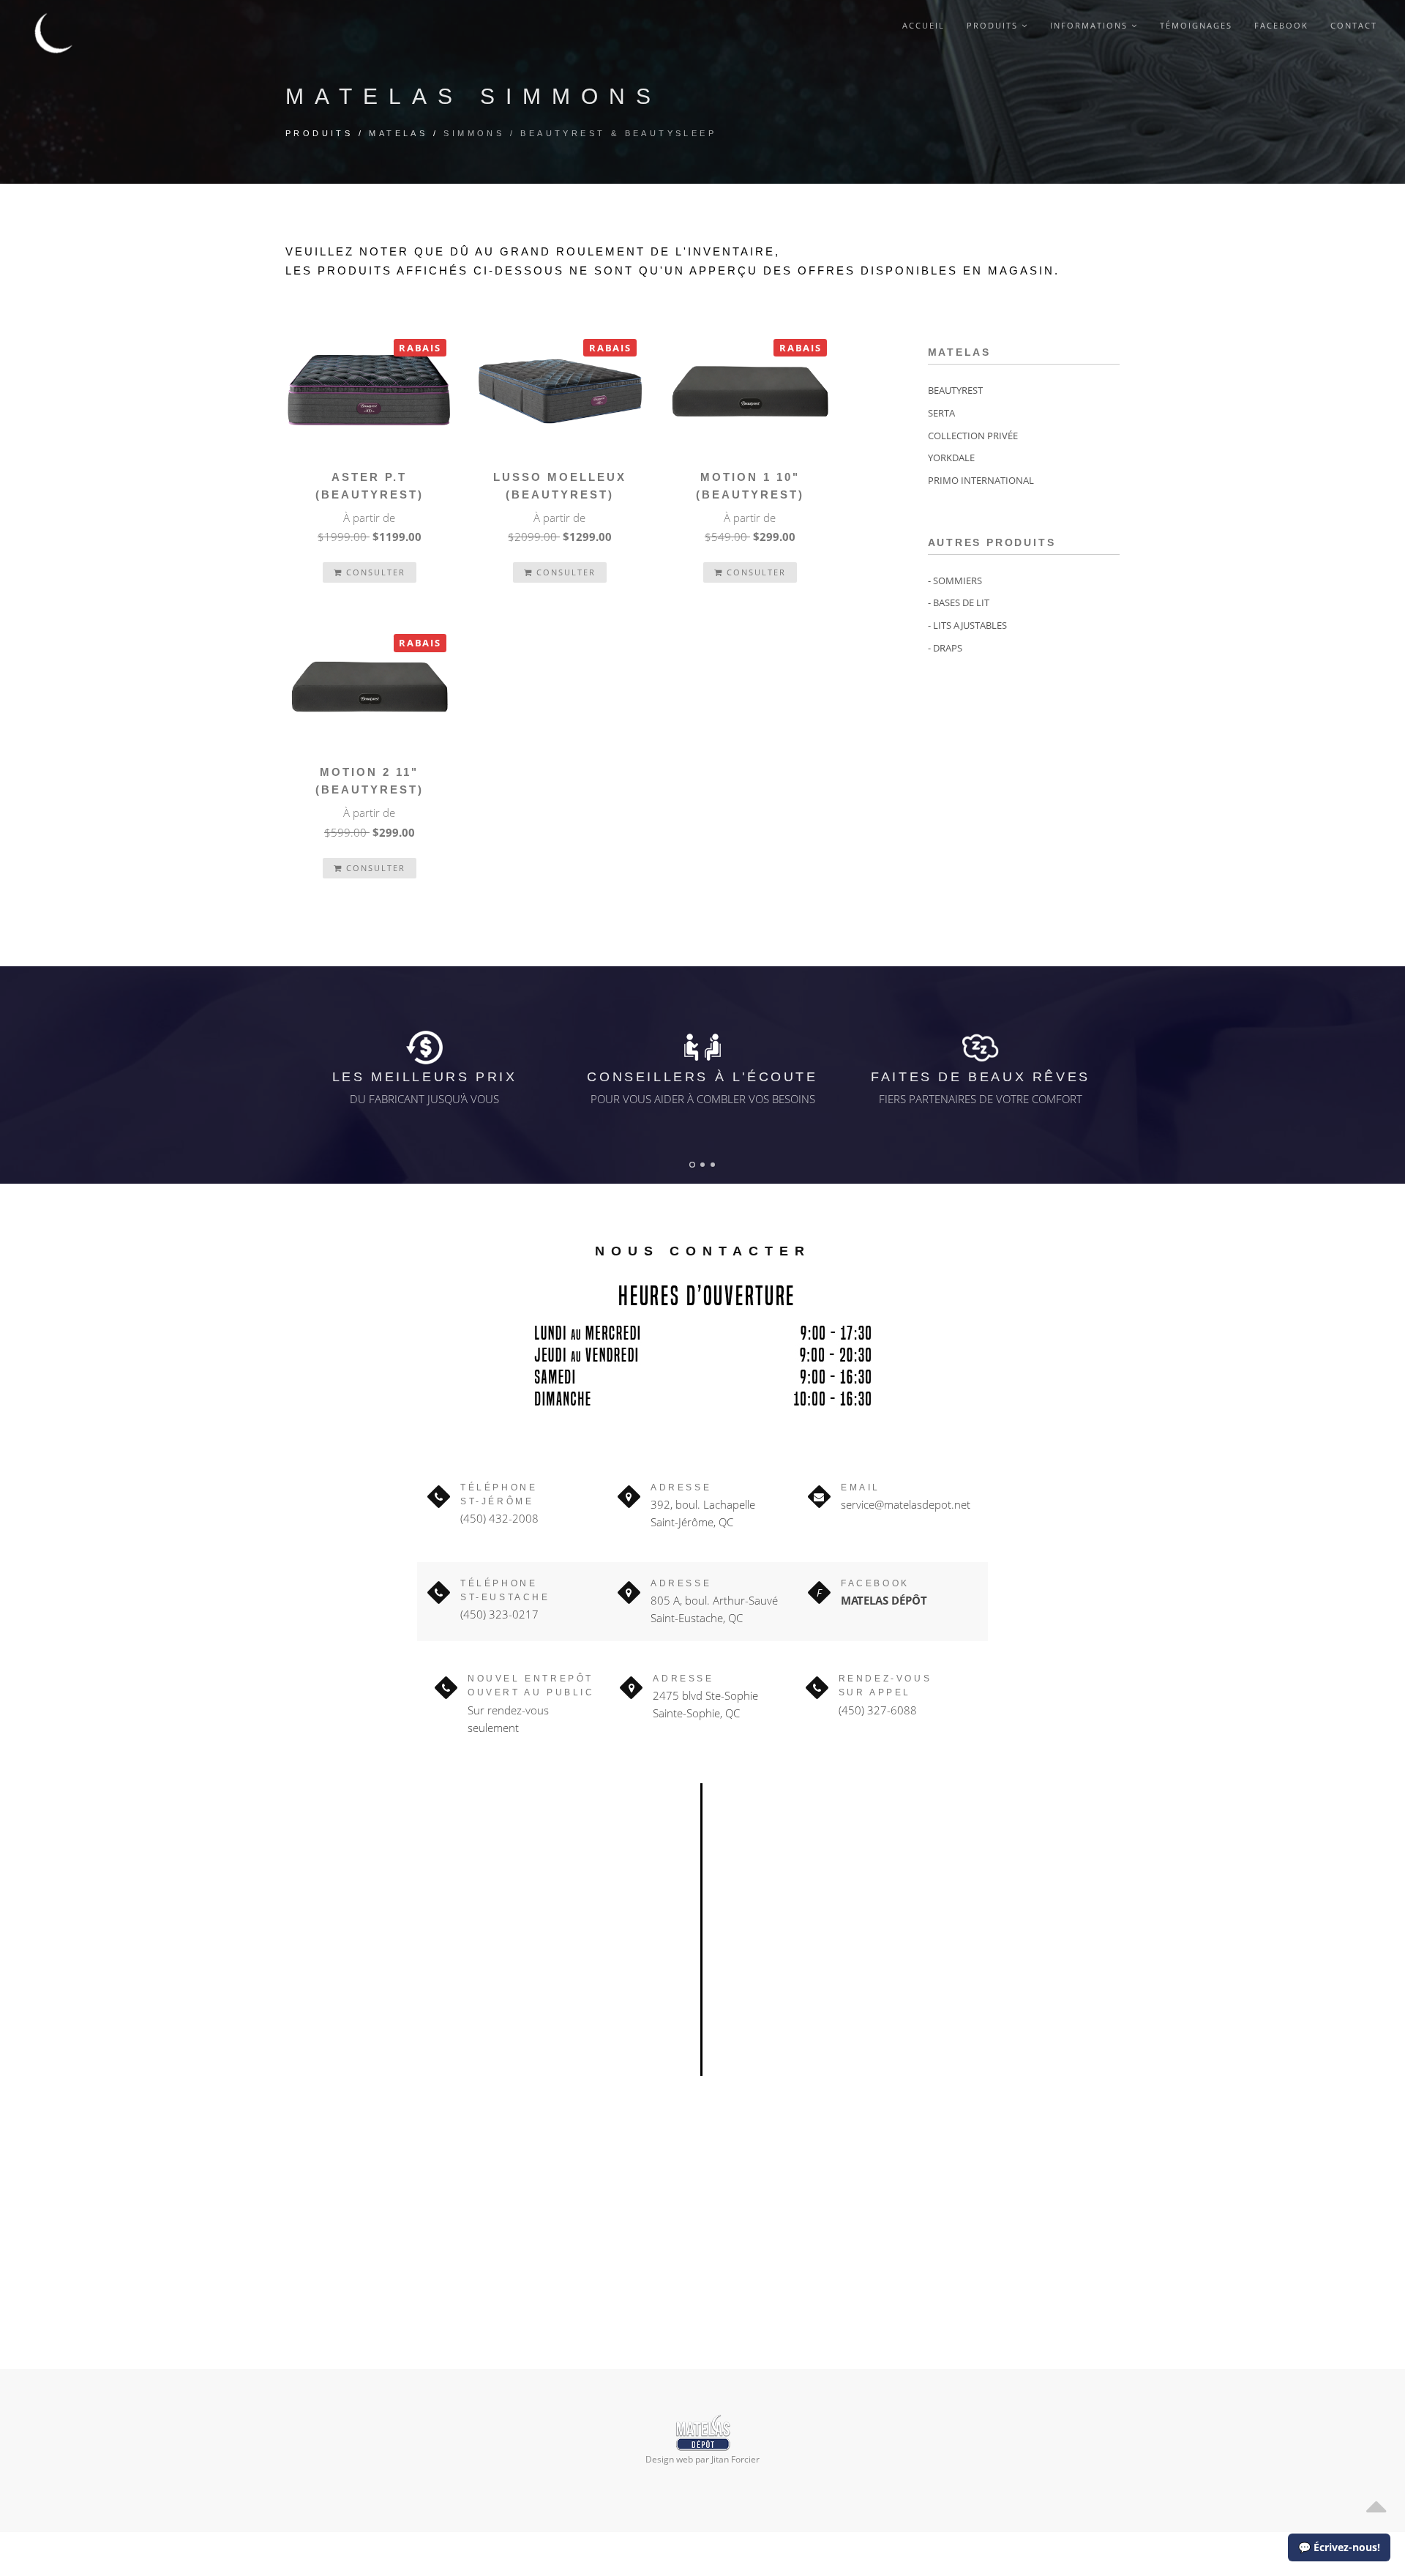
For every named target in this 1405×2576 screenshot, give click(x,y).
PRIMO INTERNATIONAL (981, 480)
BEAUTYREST (955, 390)
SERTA (941, 413)
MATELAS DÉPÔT (884, 1600)
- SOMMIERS (955, 580)
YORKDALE (951, 458)
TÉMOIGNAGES (1196, 25)
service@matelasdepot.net (906, 1504)
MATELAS (398, 133)
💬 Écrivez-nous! (1339, 2547)
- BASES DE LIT (959, 602)
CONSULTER (374, 572)
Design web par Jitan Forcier (702, 2459)
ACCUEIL (923, 25)
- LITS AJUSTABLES (967, 625)
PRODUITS (994, 25)
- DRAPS (945, 648)
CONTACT (1354, 25)
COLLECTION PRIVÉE (973, 436)
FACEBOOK (1281, 25)
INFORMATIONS (1091, 25)
